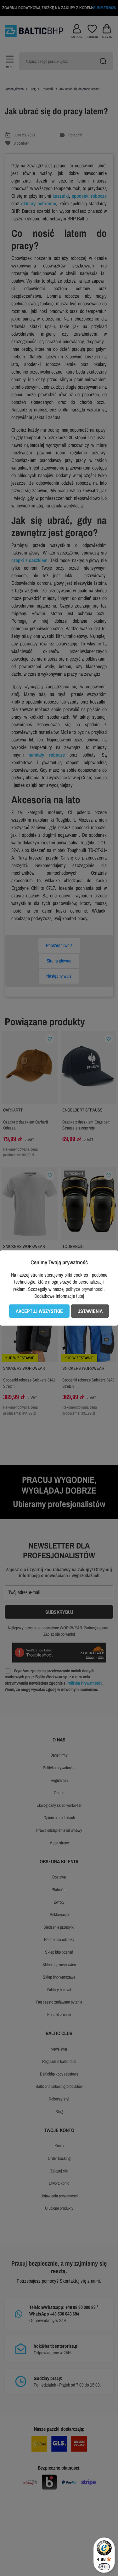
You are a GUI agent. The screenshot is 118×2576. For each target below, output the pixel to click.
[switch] (104, 2567)
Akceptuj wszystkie (39, 1311)
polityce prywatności (85, 1289)
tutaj (80, 1296)
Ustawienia (90, 1311)
